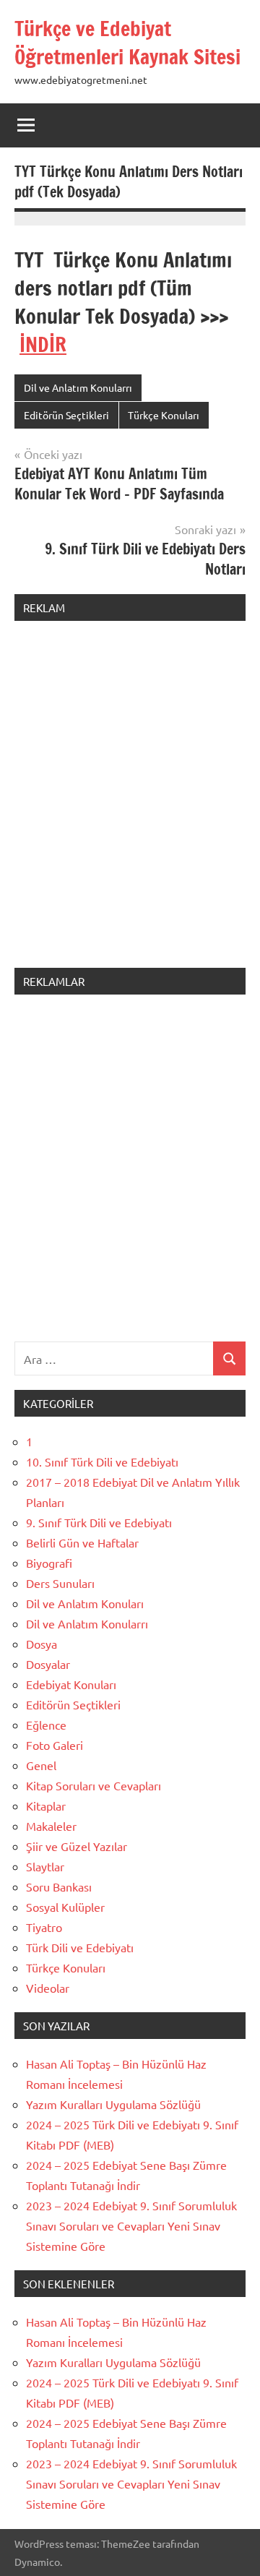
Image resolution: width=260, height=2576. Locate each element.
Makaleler (51, 1826)
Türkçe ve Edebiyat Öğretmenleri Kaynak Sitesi (127, 43)
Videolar (48, 1988)
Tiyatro (44, 1927)
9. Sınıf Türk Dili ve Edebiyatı (99, 1522)
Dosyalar (48, 1664)
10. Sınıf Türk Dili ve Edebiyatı (102, 1461)
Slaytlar (45, 1866)
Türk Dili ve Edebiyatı (80, 1947)
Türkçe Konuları (164, 415)
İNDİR (43, 344)
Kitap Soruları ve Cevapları (94, 1785)
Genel (41, 1765)
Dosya (42, 1644)
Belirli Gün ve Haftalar (82, 1542)
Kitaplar (46, 1806)
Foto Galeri (55, 1745)
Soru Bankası (59, 1886)
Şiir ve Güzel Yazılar (77, 1846)
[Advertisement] (130, 803)
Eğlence (46, 1725)
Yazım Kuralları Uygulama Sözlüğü (113, 2104)
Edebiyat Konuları (71, 1684)
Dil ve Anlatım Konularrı (78, 387)
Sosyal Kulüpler (65, 1907)
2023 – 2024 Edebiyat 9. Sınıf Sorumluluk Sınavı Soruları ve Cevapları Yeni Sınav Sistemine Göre (131, 2225)
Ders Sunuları (60, 1583)
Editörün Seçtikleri (66, 415)
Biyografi (49, 1563)
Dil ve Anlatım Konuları (85, 1603)
